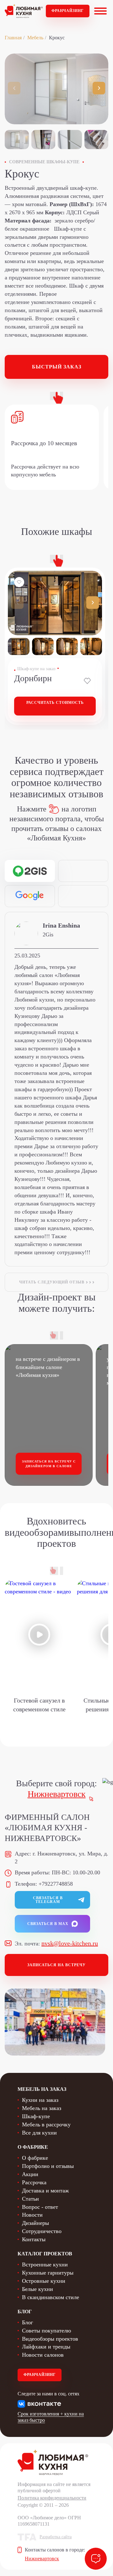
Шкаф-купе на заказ (36, 669)
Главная (13, 38)
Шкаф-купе (36, 2116)
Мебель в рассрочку (46, 2124)
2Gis (48, 934)
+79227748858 (56, 1884)
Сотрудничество (42, 2231)
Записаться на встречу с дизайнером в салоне (49, 1464)
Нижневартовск (57, 1794)
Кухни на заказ (40, 2100)
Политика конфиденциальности (52, 2498)
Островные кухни (44, 2281)
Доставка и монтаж (45, 2191)
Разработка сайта (56, 2537)
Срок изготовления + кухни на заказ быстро (51, 2417)
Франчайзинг (68, 11)
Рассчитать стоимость (55, 703)
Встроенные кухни (45, 2265)
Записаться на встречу (56, 1965)
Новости (32, 2215)
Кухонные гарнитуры (48, 2273)
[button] (99, 88)
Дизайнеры (35, 2223)
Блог (27, 2322)
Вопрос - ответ (40, 2207)
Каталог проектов (45, 2254)
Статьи (30, 2199)
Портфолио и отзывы (48, 2166)
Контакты (34, 2239)
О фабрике (35, 2158)
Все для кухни (39, 2133)
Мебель (35, 38)
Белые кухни (38, 2289)
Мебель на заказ (42, 2108)
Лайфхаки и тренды (46, 2347)
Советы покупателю (46, 2331)
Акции (30, 2174)
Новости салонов (43, 2355)
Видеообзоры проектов (50, 2339)
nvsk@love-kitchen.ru (70, 1943)
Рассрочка (34, 2182)
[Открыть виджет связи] (96, 2559)
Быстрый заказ (57, 367)
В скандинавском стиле (51, 2297)
